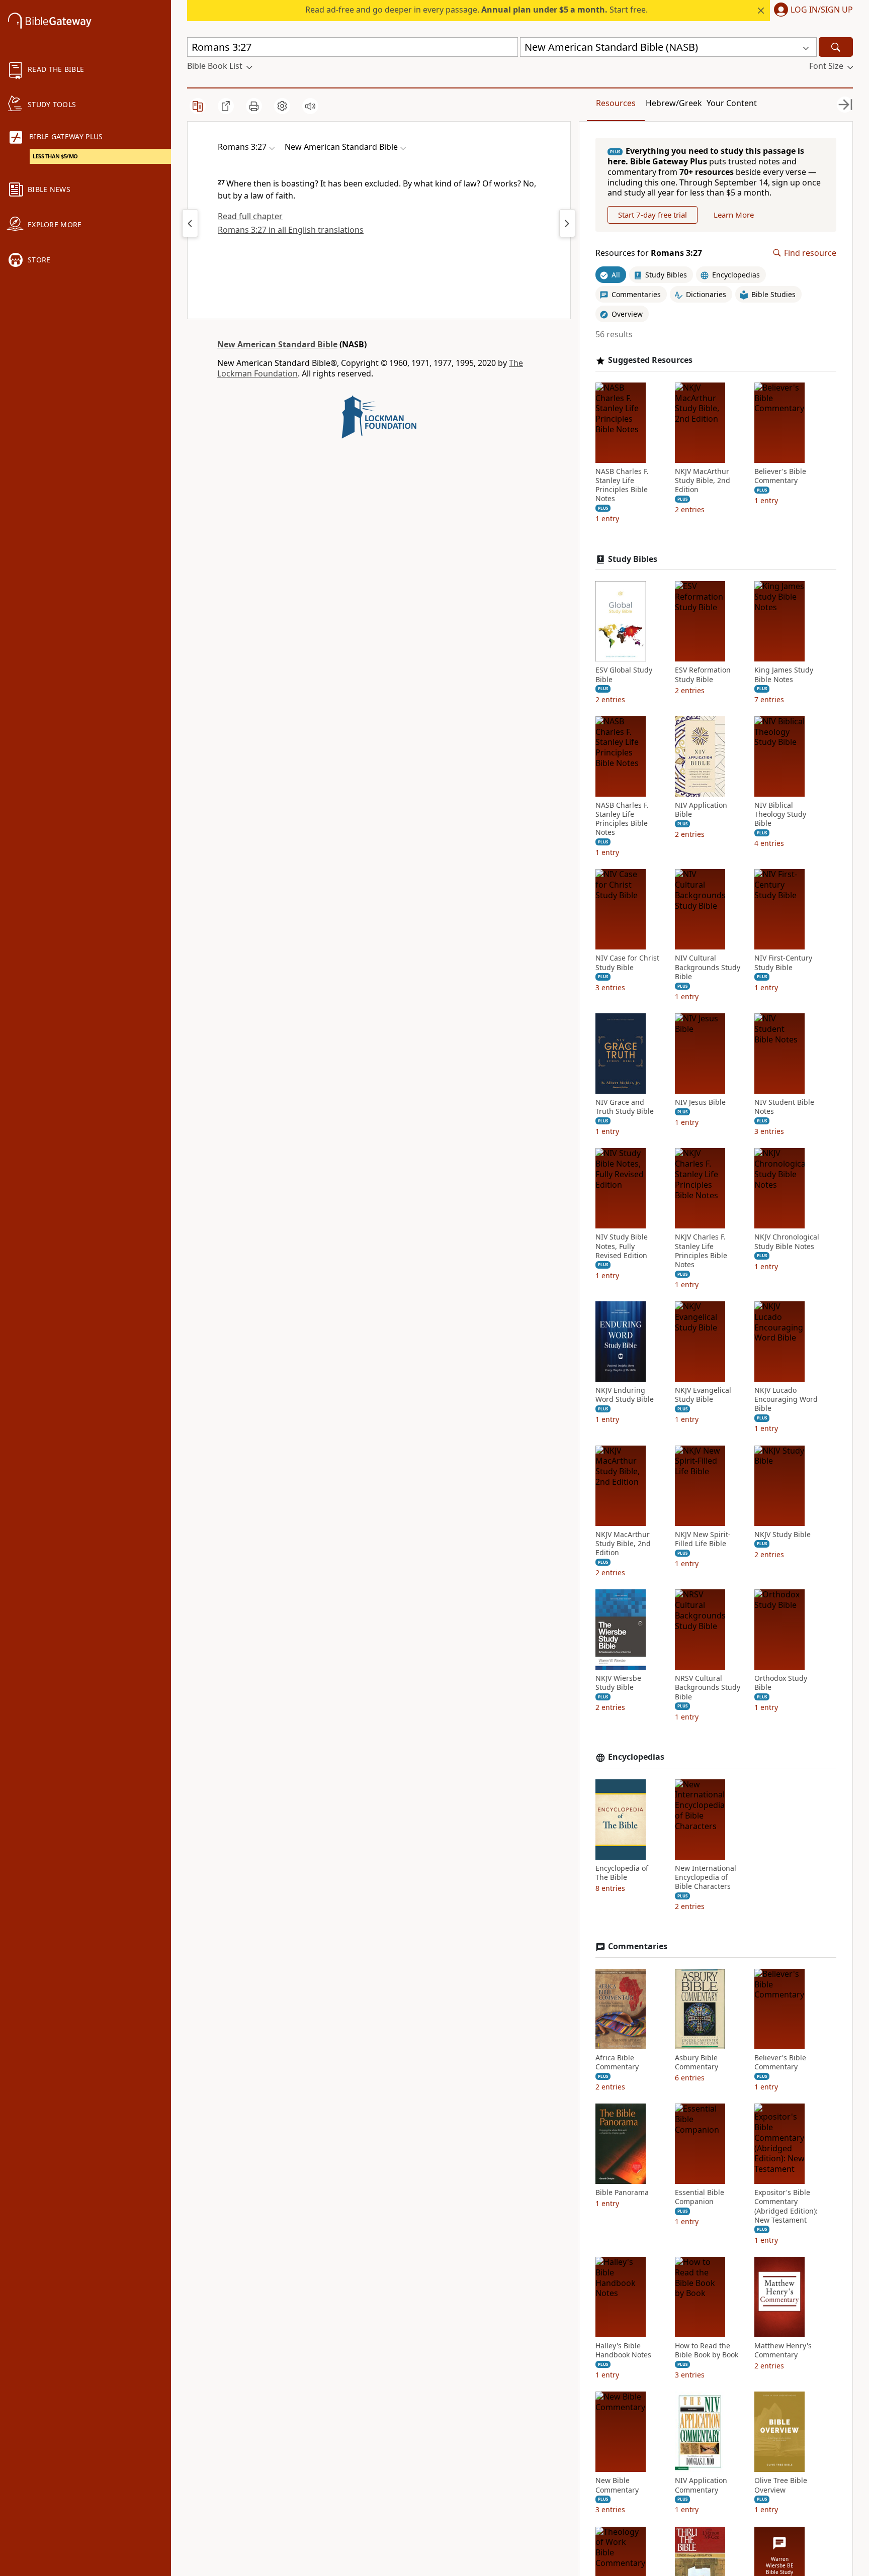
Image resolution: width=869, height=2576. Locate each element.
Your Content (732, 103)
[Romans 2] (190, 223)
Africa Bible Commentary (617, 2062)
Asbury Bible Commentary (697, 2062)
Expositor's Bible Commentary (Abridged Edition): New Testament (786, 2206)
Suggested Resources (650, 360)
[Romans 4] (567, 223)
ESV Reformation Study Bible (703, 675)
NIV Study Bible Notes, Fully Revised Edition (622, 1246)
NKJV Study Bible (783, 1535)
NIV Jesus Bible (700, 1102)
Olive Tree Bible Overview (781, 2485)
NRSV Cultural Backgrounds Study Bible (708, 1687)
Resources (616, 103)
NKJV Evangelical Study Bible (703, 1395)
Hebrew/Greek (674, 103)
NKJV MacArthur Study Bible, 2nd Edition (703, 481)
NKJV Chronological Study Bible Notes (787, 1242)
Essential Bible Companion (700, 2197)
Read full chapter (250, 216)
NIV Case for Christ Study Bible (627, 963)
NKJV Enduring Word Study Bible (625, 1395)
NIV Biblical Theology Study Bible (780, 814)
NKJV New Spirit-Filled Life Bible (703, 1539)
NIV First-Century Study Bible (783, 963)
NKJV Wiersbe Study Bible (618, 1683)
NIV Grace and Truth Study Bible (625, 1107)
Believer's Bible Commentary (780, 476)
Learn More (734, 215)
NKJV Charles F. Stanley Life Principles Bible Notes (701, 1251)
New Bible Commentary (617, 2485)
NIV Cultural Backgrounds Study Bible (708, 967)
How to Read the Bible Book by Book (707, 2350)
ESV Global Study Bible (624, 675)
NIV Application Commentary (701, 2485)
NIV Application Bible (701, 810)
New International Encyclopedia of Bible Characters (706, 1877)
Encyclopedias (636, 1757)
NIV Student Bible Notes (784, 1107)
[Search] (836, 47)
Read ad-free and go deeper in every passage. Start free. (476, 10)
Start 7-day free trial (653, 215)
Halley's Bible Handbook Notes (623, 2350)
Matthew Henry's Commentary (783, 2350)
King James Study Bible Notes (784, 675)
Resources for (649, 253)
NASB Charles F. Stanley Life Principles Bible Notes (622, 485)
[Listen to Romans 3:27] (310, 106)
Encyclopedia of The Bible (622, 1873)
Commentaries (638, 1946)
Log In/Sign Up (822, 10)
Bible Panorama (622, 2192)
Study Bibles (633, 559)
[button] (811, 11)
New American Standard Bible (277, 344)
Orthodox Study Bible (781, 1683)
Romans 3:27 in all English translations (291, 230)
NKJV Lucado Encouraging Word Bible (786, 1399)
